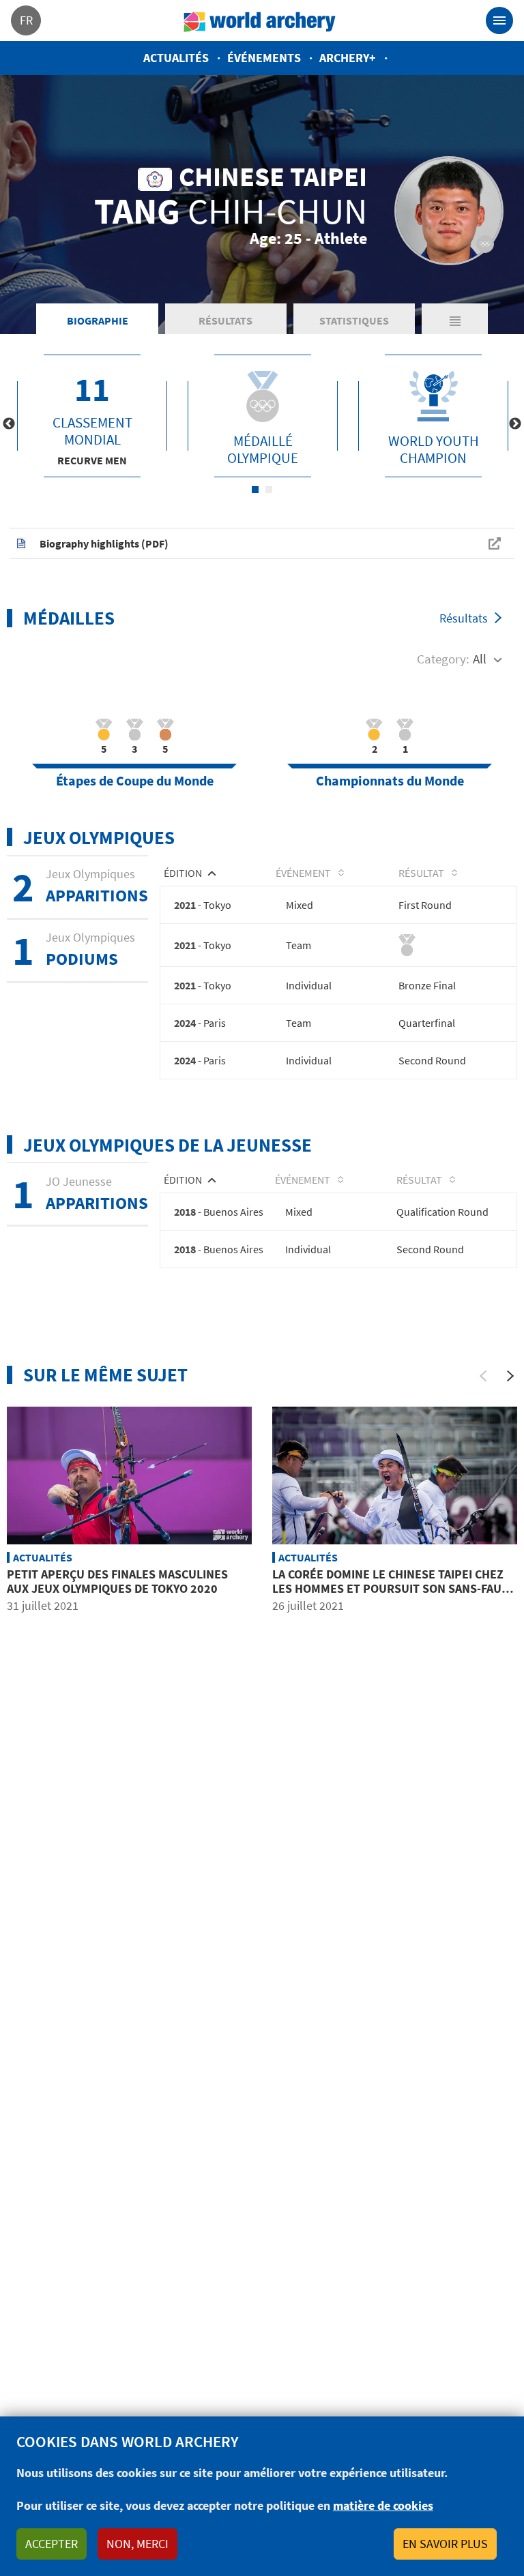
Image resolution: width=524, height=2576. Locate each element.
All (480, 659)
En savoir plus (445, 2544)
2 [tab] (269, 490)
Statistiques (354, 320)
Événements (264, 58)
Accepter (52, 2544)
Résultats (225, 320)
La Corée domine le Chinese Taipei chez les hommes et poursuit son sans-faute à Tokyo (394, 1589)
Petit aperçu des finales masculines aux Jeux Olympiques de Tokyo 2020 (117, 1582)
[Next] (510, 1376)
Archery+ (348, 58)
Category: (443, 659)
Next (515, 424)
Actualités (176, 58)
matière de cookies (383, 2505)
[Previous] (483, 1376)
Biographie (98, 320)
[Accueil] (260, 20)
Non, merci (137, 2544)
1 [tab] (255, 490)
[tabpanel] (92, 416)
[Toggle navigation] (499, 20)
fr (26, 20)
